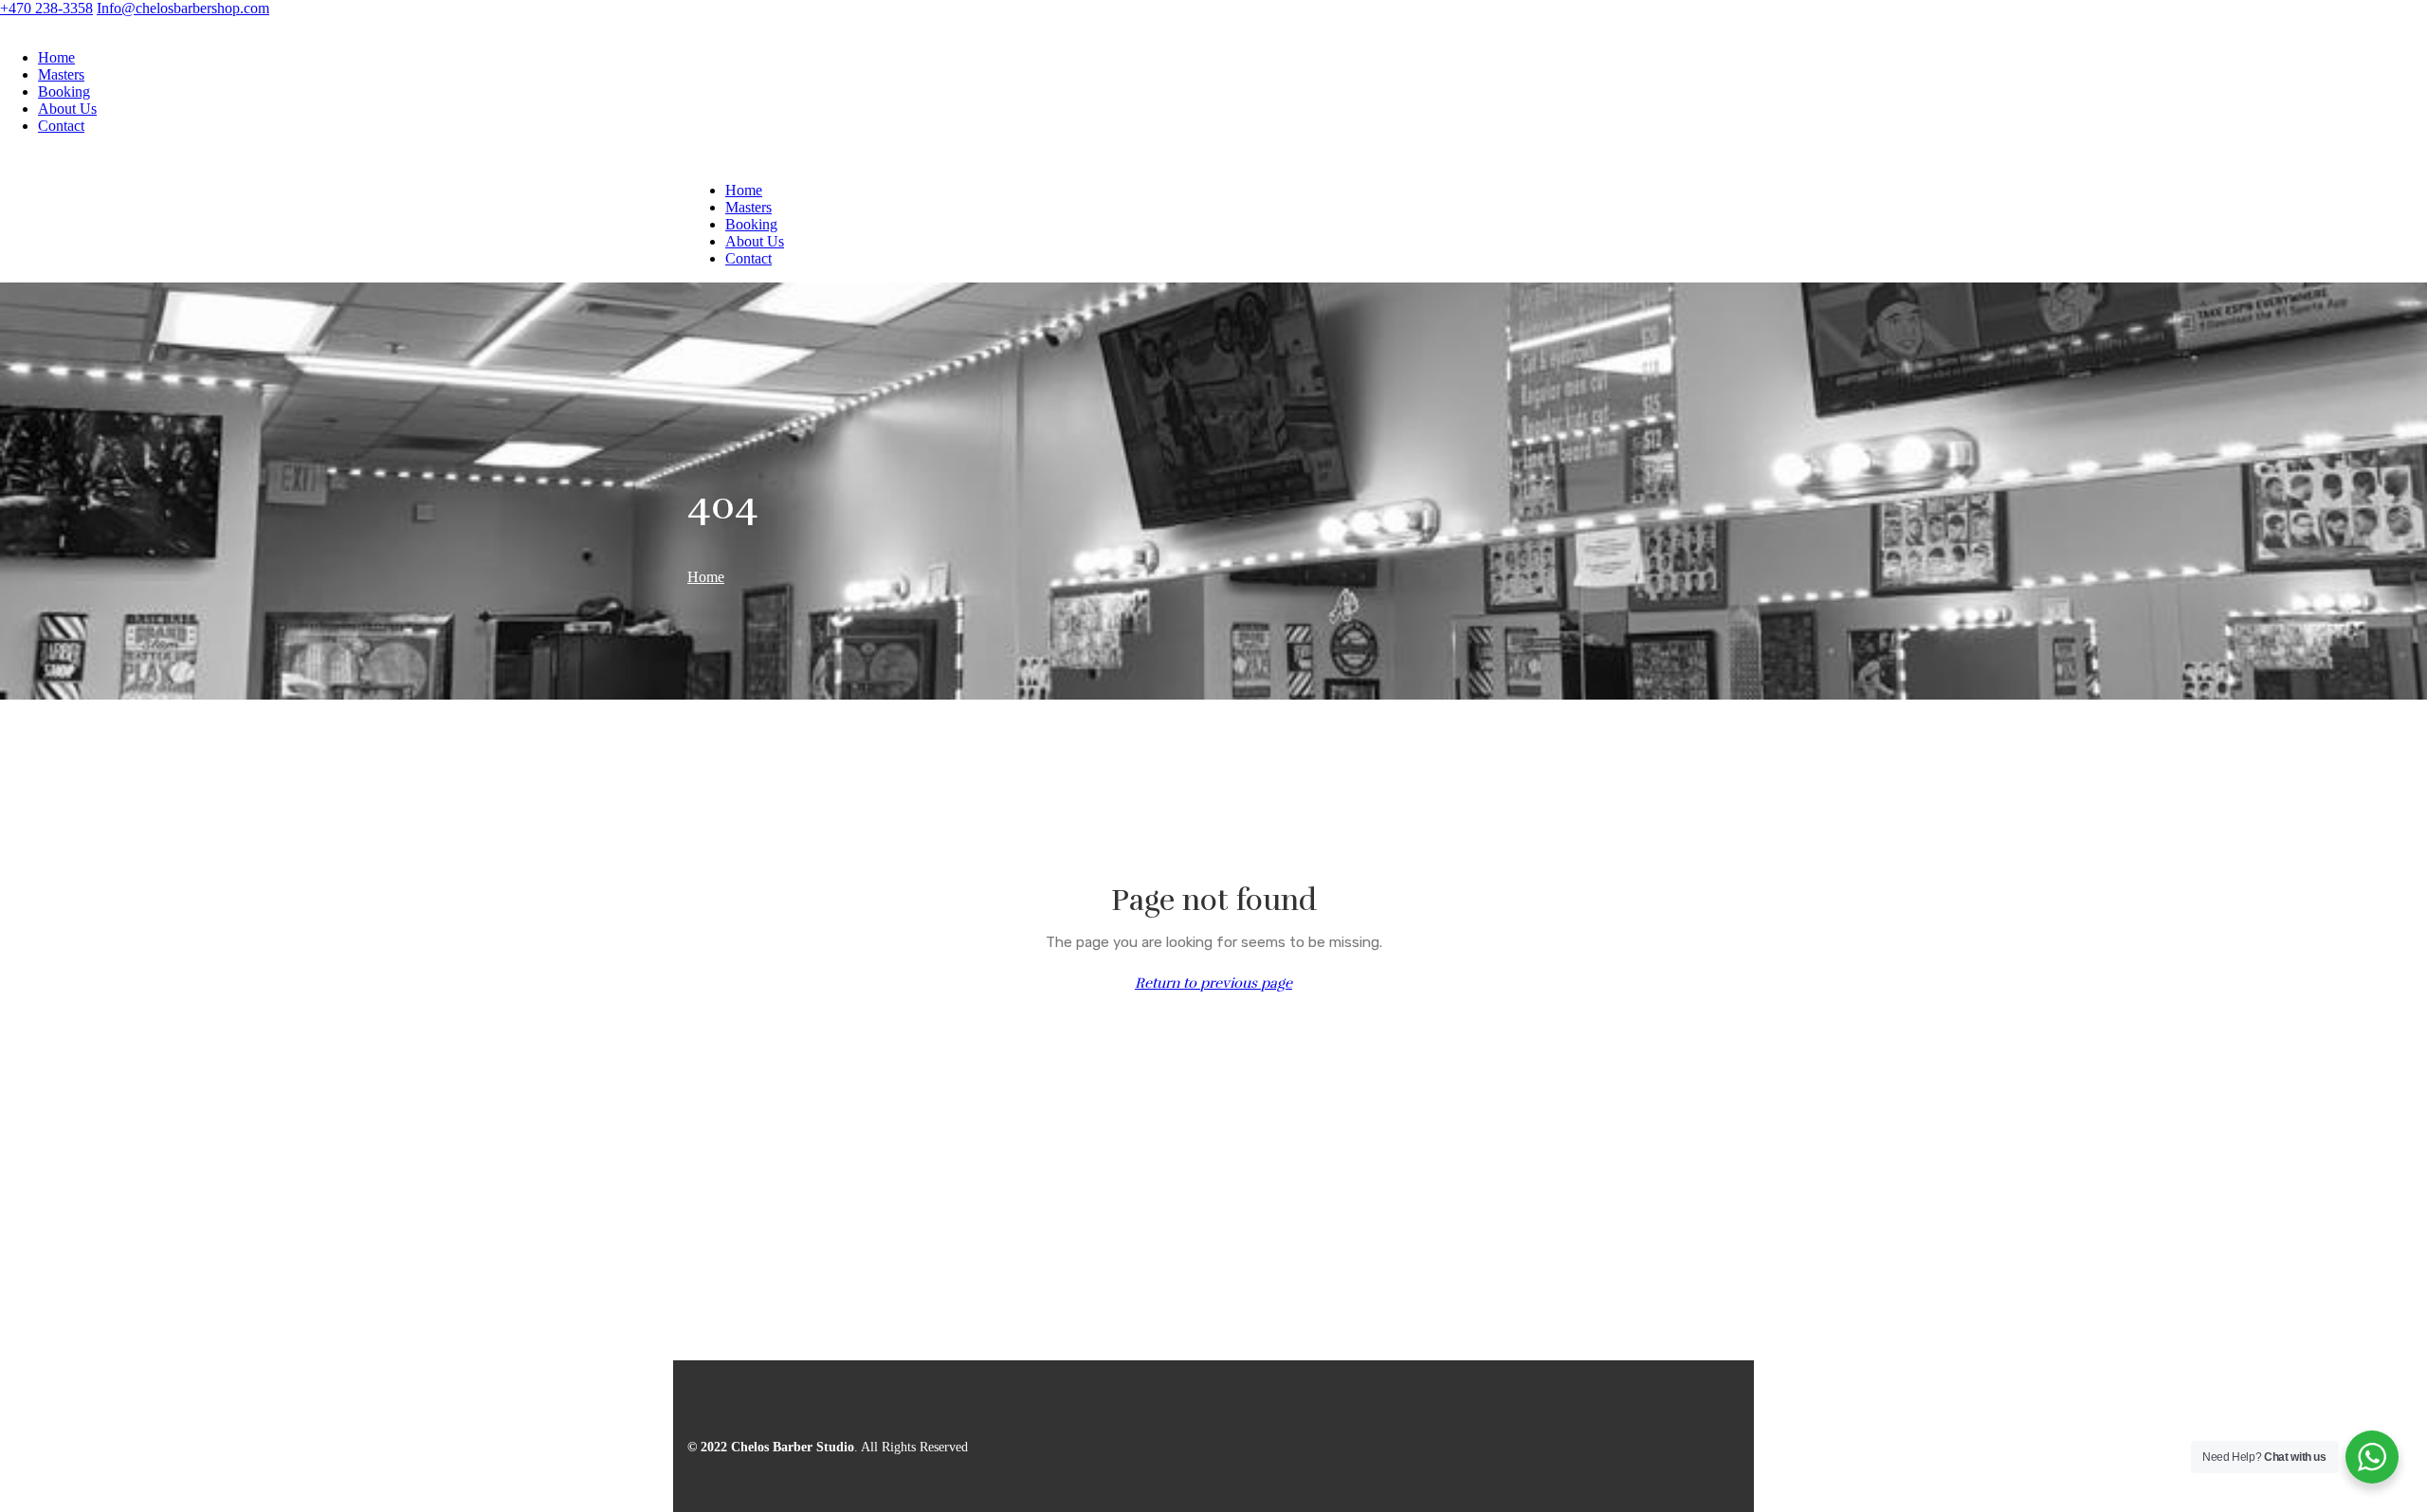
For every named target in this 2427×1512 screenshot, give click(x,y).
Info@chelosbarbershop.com (183, 8)
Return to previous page (1213, 983)
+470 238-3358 (46, 8)
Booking (64, 91)
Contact (61, 126)
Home (56, 57)
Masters (61, 74)
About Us (67, 109)
